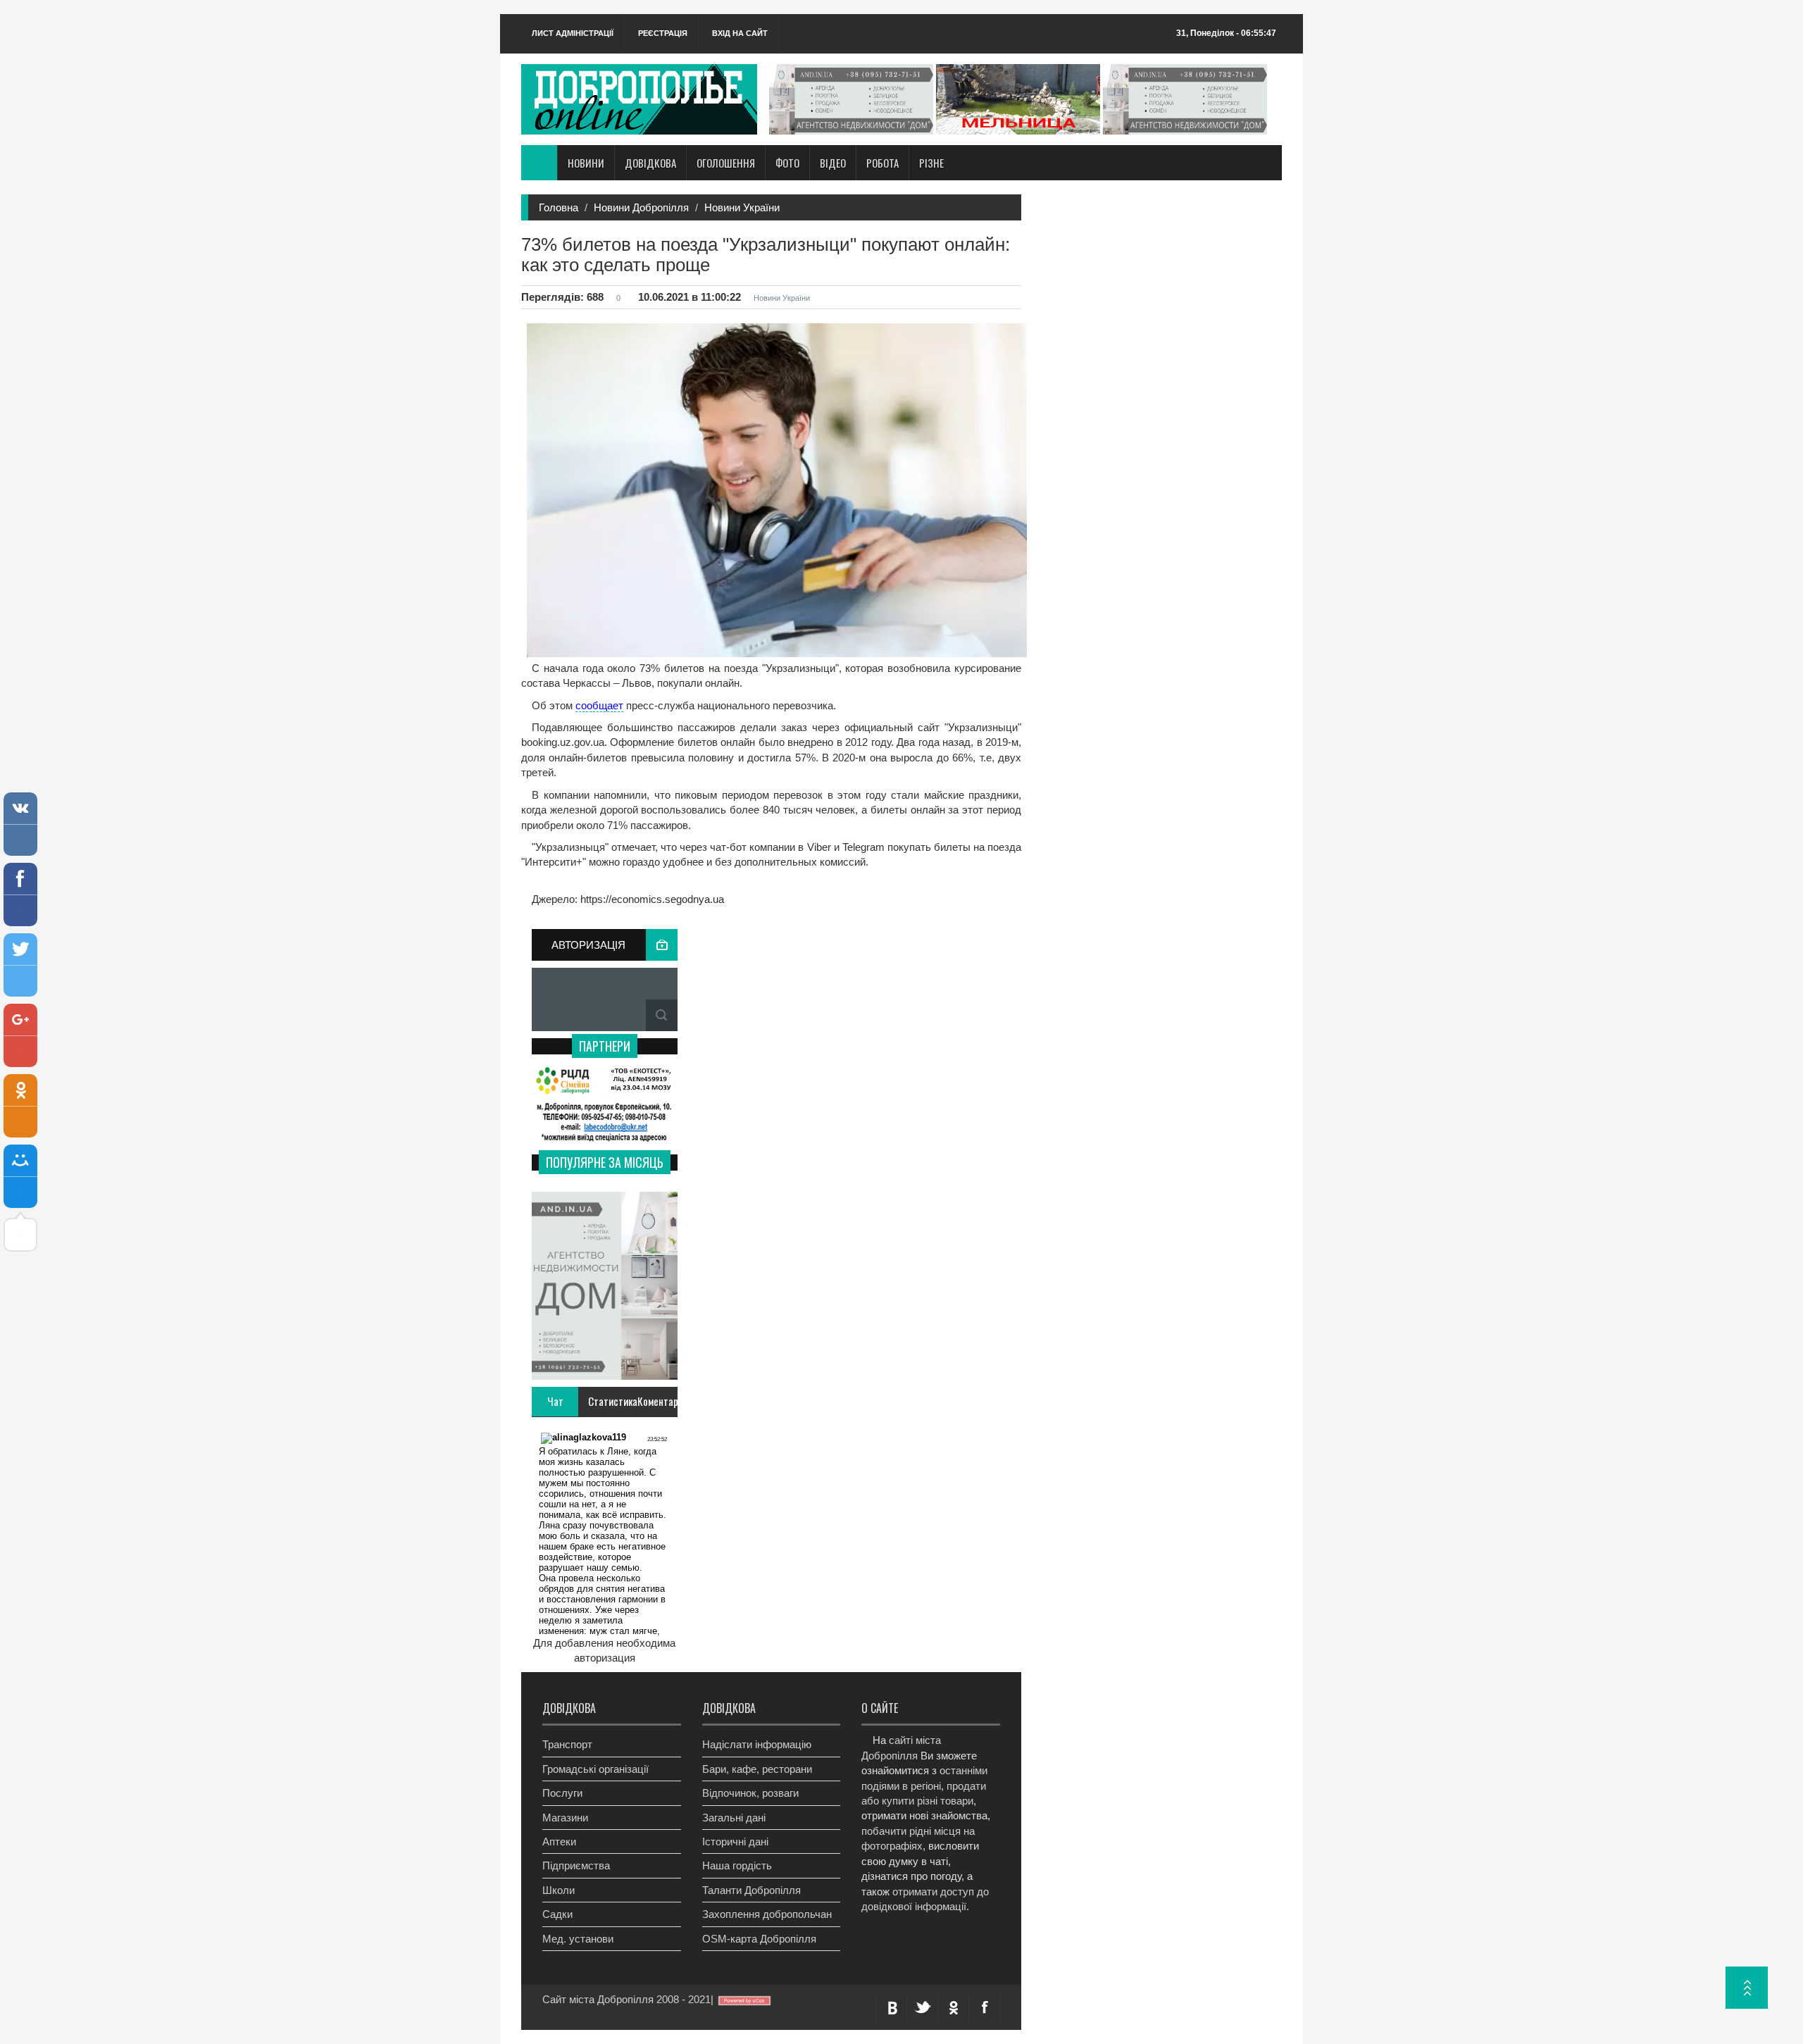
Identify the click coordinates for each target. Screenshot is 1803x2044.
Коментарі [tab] (657, 1401)
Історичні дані (735, 1842)
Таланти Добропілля (751, 1890)
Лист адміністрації (573, 33)
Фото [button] (787, 163)
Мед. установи (578, 1939)
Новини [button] (586, 163)
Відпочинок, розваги (750, 1793)
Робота (882, 163)
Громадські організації (595, 1769)
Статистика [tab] (608, 1401)
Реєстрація (663, 33)
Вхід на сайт (740, 33)
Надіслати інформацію (757, 1744)
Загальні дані (734, 1818)
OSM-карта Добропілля (759, 1939)
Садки (557, 1914)
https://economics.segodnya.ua (651, 899)
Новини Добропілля (641, 207)
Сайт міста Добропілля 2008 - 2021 (626, 1999)
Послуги (562, 1793)
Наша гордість (737, 1865)
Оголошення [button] (726, 163)
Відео (833, 163)
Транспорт (567, 1744)
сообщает (599, 705)
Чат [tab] (555, 1401)
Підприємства (576, 1865)
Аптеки (559, 1842)
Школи (559, 1890)
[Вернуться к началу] (1747, 1988)
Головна (559, 207)
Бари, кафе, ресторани (757, 1769)
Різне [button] (931, 163)
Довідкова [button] (650, 163)
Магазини (565, 1818)
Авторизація (588, 945)
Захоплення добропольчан (767, 1914)
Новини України (742, 207)
